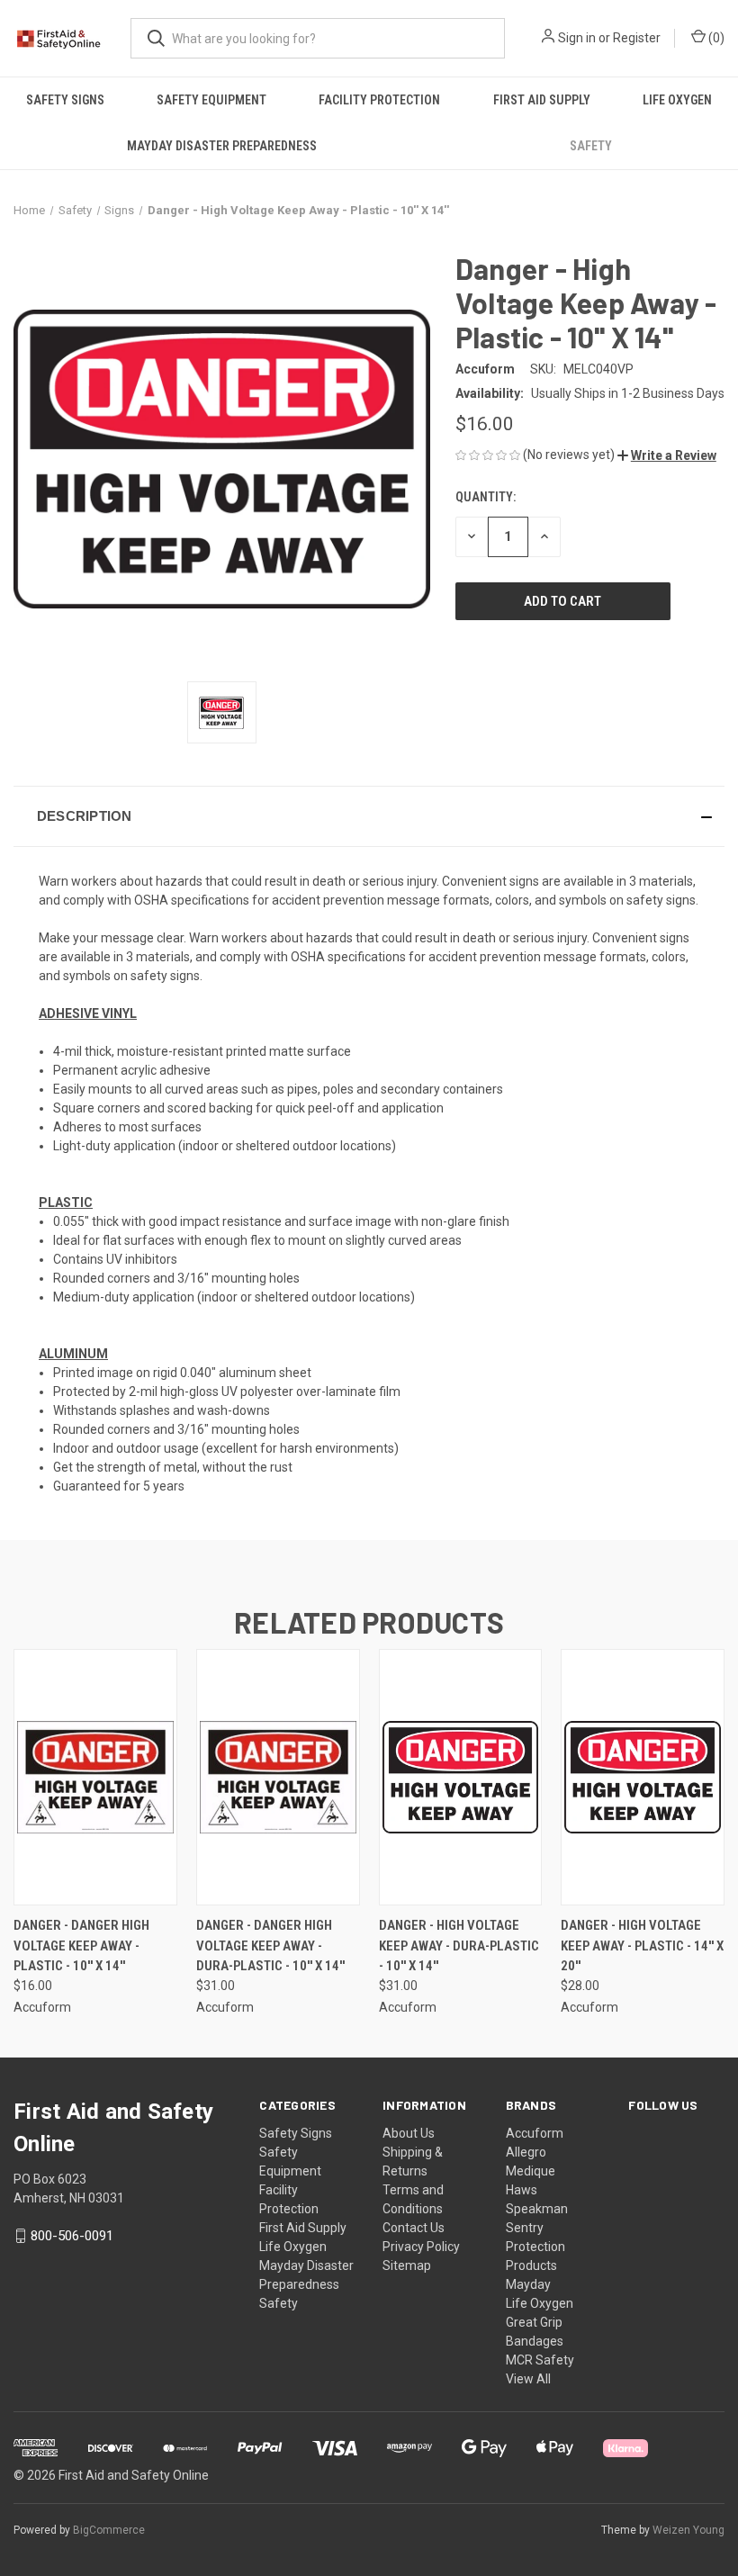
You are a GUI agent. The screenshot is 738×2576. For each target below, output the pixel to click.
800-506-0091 (72, 2236)
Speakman (537, 2209)
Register (637, 38)
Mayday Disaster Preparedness (222, 146)
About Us (409, 2133)
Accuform (535, 2133)
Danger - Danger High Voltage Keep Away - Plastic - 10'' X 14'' (81, 1946)
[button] (667, 455)
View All (528, 2379)
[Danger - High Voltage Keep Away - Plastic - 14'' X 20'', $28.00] (643, 1777)
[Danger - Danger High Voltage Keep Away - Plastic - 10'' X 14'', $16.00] (95, 1777)
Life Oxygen (677, 100)
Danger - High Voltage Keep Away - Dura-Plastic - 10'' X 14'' (459, 1946)
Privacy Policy (421, 2247)
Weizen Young (688, 2530)
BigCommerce (109, 2530)
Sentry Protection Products (535, 2247)
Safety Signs (65, 100)
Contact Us (414, 2228)
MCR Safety (540, 2360)
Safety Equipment (211, 100)
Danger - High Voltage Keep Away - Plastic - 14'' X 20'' (642, 1946)
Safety (591, 146)
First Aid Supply (542, 100)
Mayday (528, 2284)
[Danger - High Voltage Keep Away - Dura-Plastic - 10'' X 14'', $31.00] (461, 1777)
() (715, 38)
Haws (522, 2190)
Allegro (526, 2152)
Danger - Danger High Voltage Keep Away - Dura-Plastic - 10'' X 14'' (270, 1946)
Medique (531, 2171)
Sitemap (407, 2265)
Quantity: (486, 497)
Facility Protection (379, 100)
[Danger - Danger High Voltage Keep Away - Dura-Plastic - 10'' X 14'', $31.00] (278, 1777)
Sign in (577, 38)
